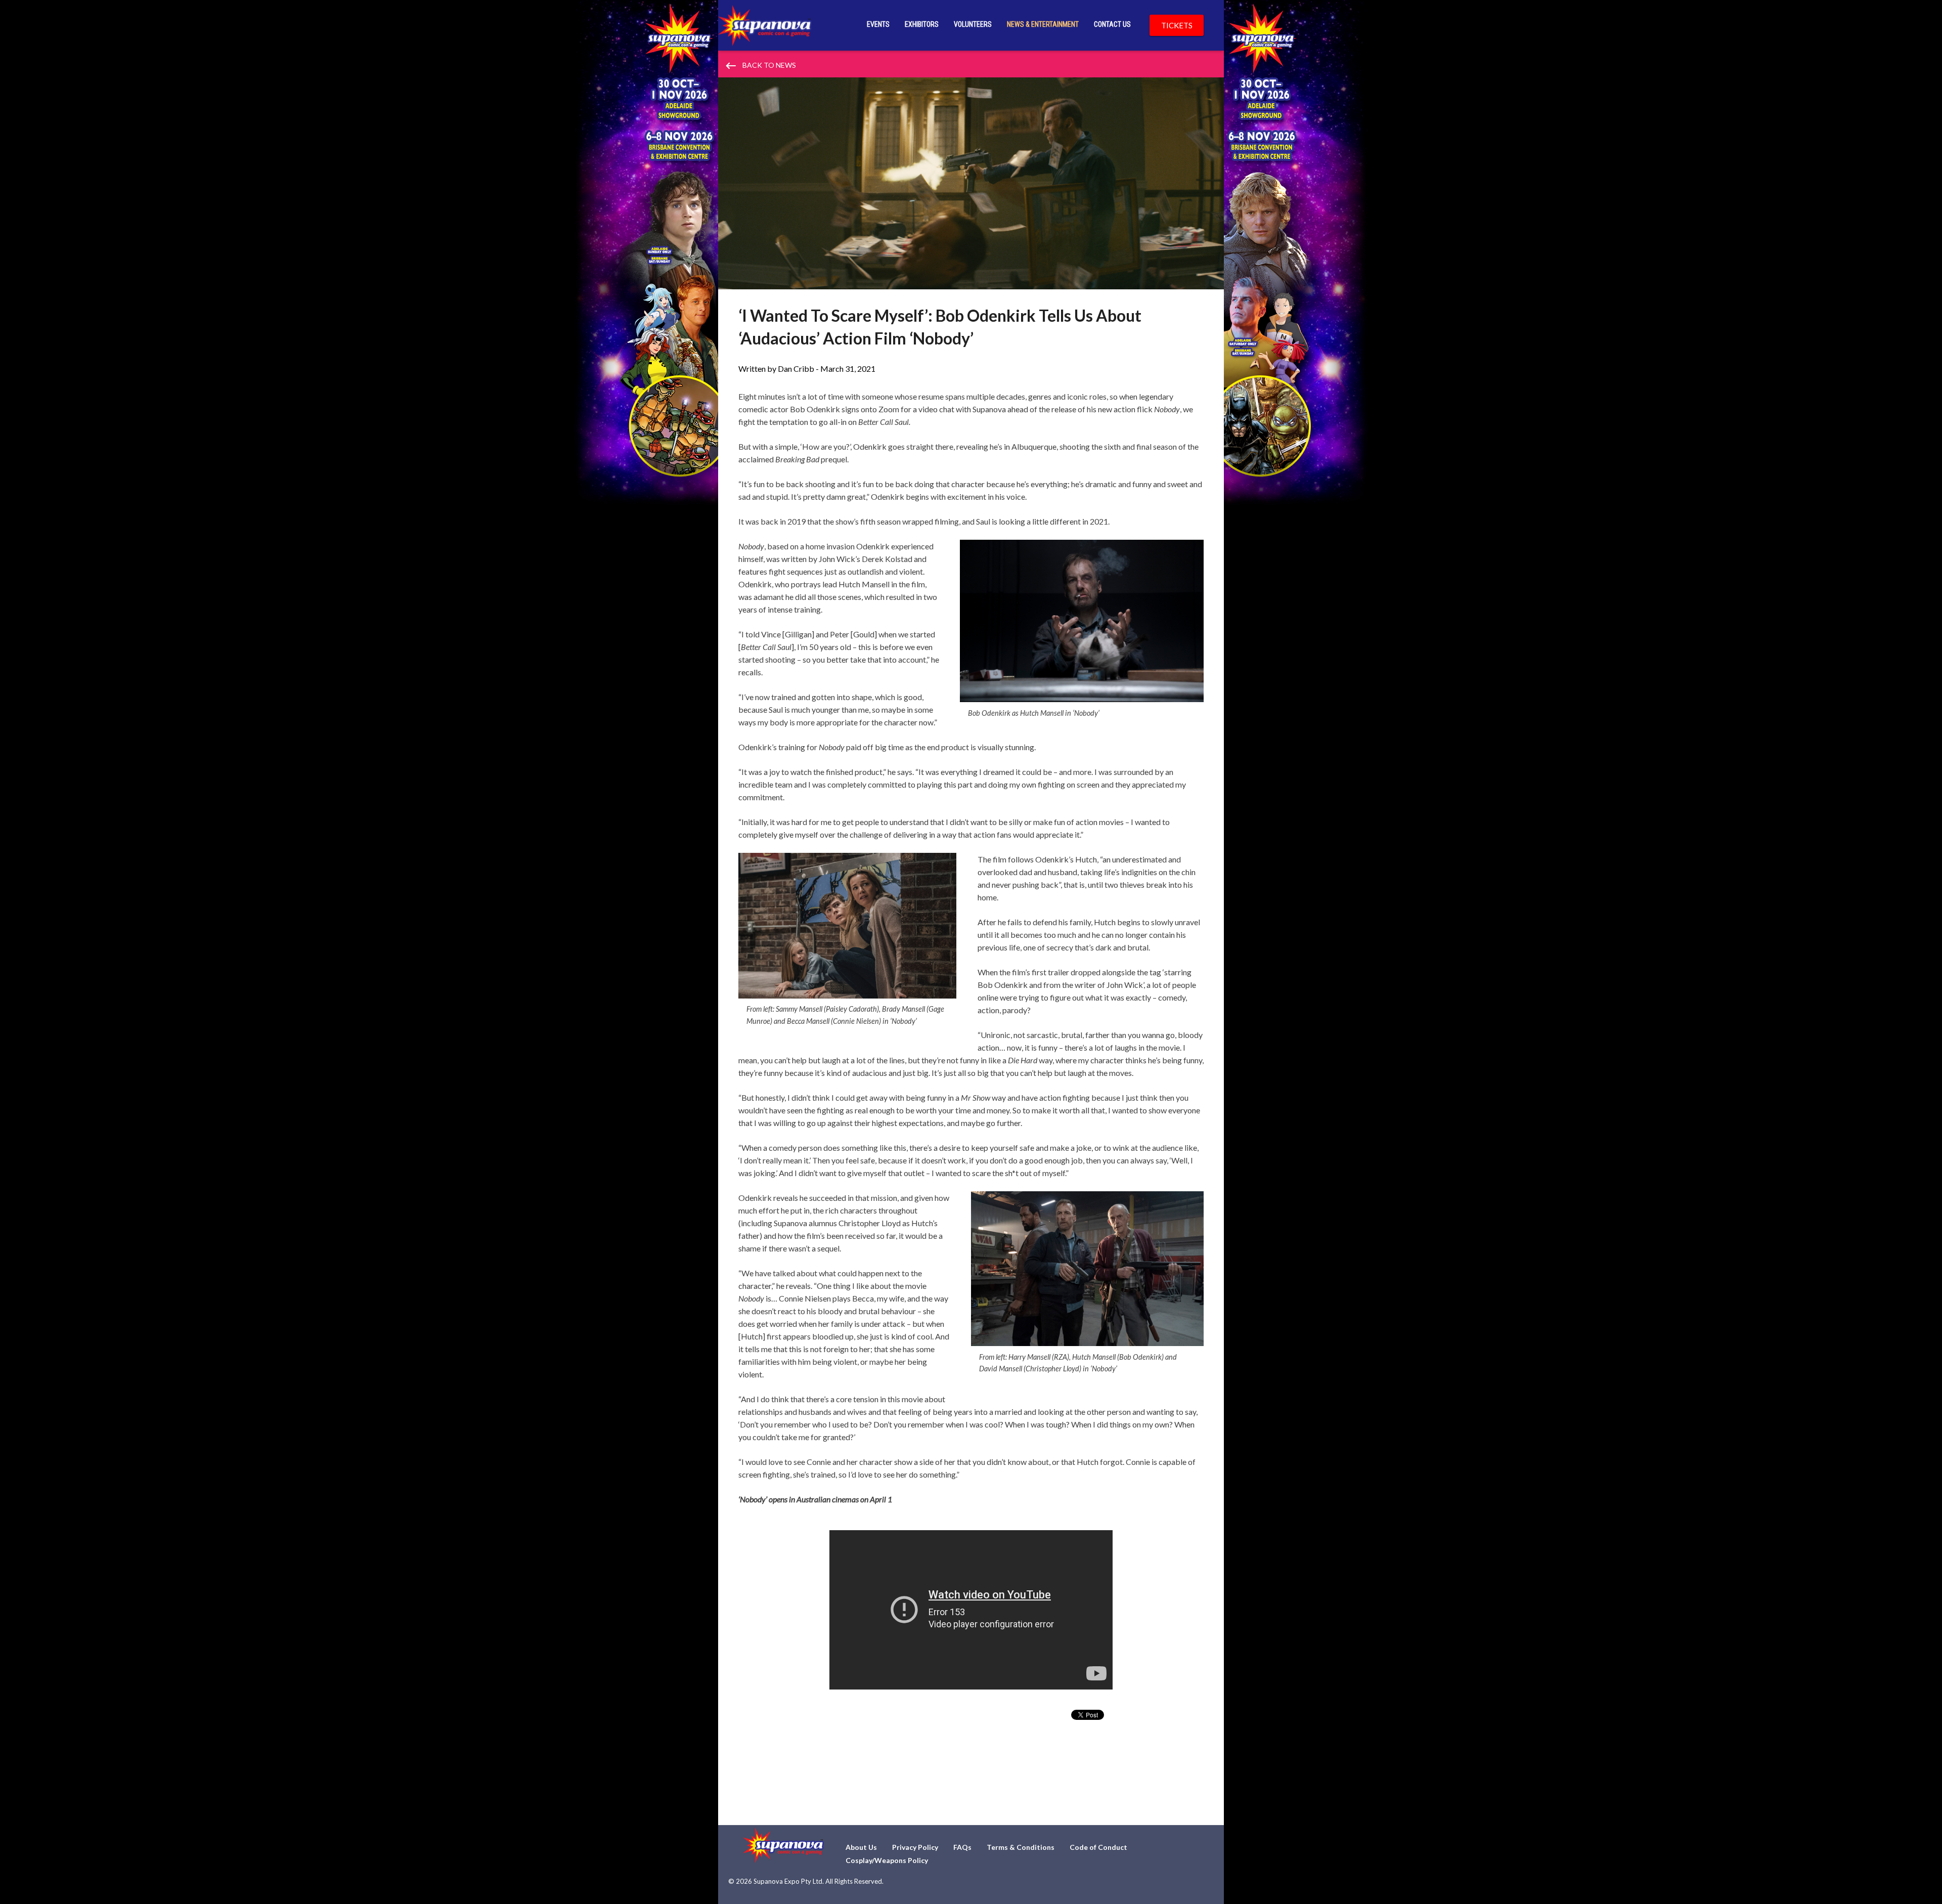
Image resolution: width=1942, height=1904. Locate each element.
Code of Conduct (1098, 1847)
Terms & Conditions (1021, 1847)
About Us (861, 1847)
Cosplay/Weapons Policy (887, 1860)
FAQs (962, 1847)
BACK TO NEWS (760, 66)
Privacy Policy (915, 1847)
